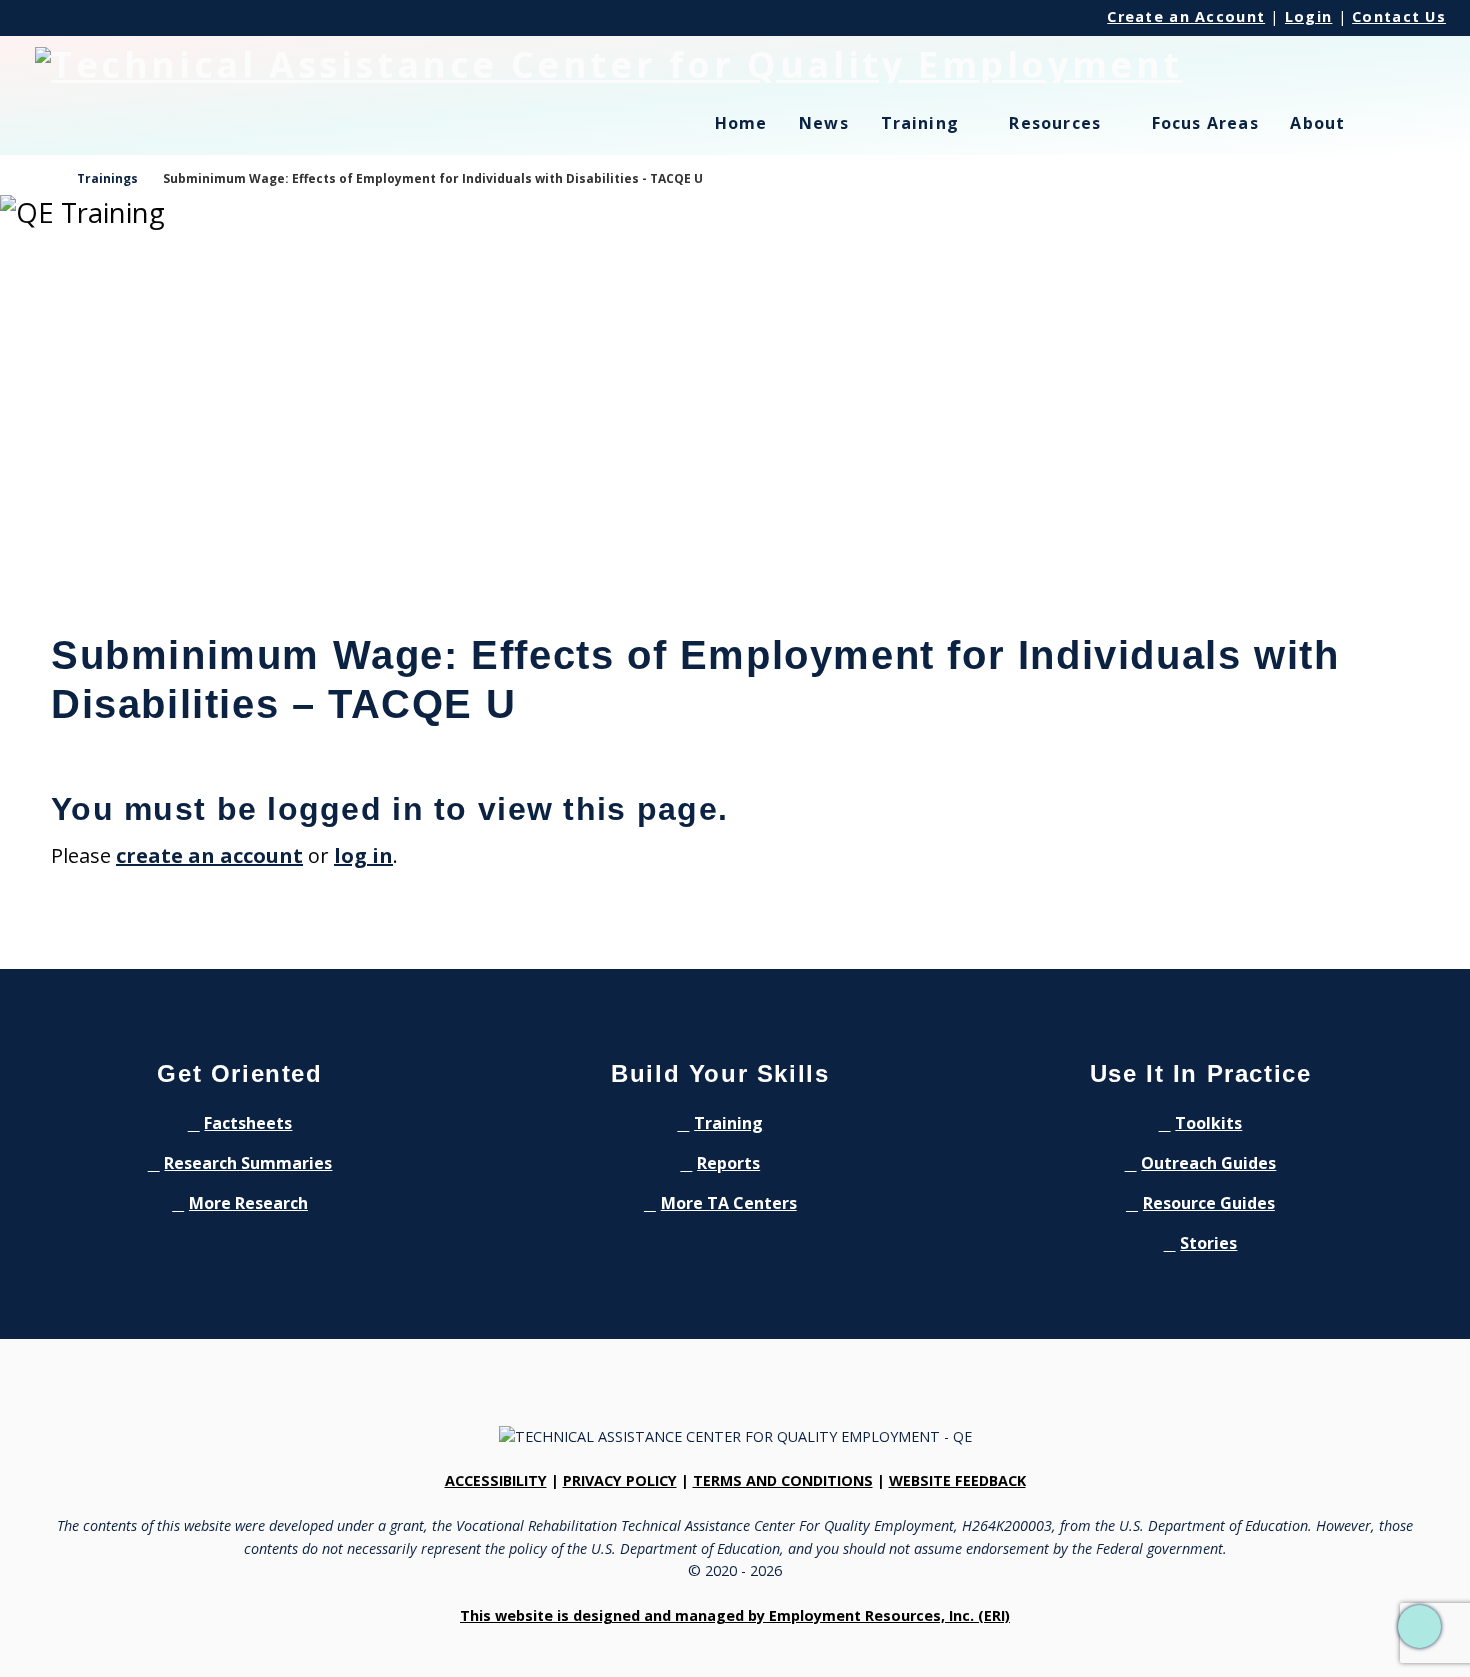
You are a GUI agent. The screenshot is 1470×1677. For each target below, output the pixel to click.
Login (1308, 16)
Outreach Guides (1208, 1163)
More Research (248, 1203)
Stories (1208, 1243)
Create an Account (1186, 16)
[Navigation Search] (1407, 135)
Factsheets (248, 1123)
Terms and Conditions (783, 1480)
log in (363, 855)
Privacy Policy (620, 1480)
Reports (728, 1163)
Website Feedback (957, 1480)
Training (728, 1123)
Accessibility (496, 1480)
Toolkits (1208, 1123)
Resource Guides (1209, 1203)
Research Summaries (248, 1163)
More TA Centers (729, 1203)
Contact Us (1399, 16)
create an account (209, 855)
